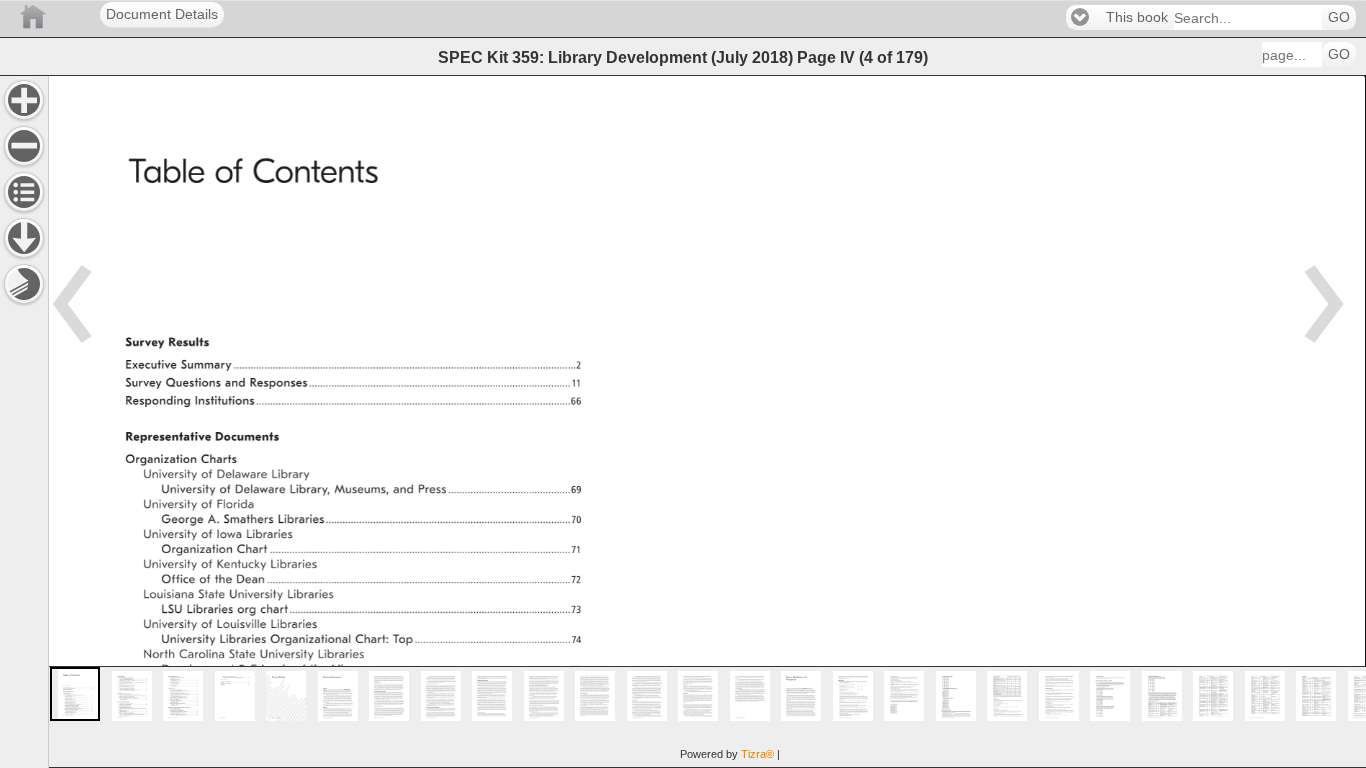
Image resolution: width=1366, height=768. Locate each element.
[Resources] (24, 238)
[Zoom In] (24, 100)
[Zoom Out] (24, 146)
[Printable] (24, 284)
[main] (707, 421)
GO (1339, 17)
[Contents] (24, 192)
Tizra (757, 754)
